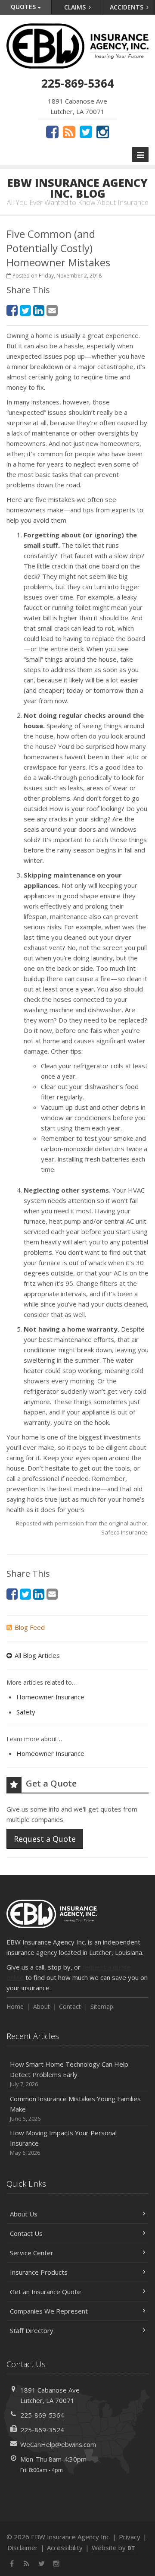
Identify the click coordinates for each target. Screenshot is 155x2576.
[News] (69, 132)
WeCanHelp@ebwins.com (58, 2444)
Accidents (127, 7)
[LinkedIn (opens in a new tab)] (39, 310)
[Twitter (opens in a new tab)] (86, 132)
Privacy (130, 2537)
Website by (113, 2548)
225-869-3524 (42, 2430)
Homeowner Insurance (50, 1697)
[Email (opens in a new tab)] (52, 310)
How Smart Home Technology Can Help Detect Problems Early (69, 2074)
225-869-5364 (42, 2415)
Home (15, 2006)
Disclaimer (23, 2548)
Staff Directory (32, 2330)
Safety (26, 1712)
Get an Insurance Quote (45, 2292)
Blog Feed (30, 1627)
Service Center (32, 2253)
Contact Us (26, 2233)
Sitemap (102, 2006)
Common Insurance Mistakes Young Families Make (75, 2108)
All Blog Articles (37, 1655)
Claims (76, 7)
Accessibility (65, 2548)
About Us (24, 2214)
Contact (70, 2006)
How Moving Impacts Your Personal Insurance (63, 2142)
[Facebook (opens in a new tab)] (52, 132)
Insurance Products (39, 2272)
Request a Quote (45, 1839)
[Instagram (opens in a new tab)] (103, 132)
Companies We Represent (49, 2311)
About (42, 2006)
